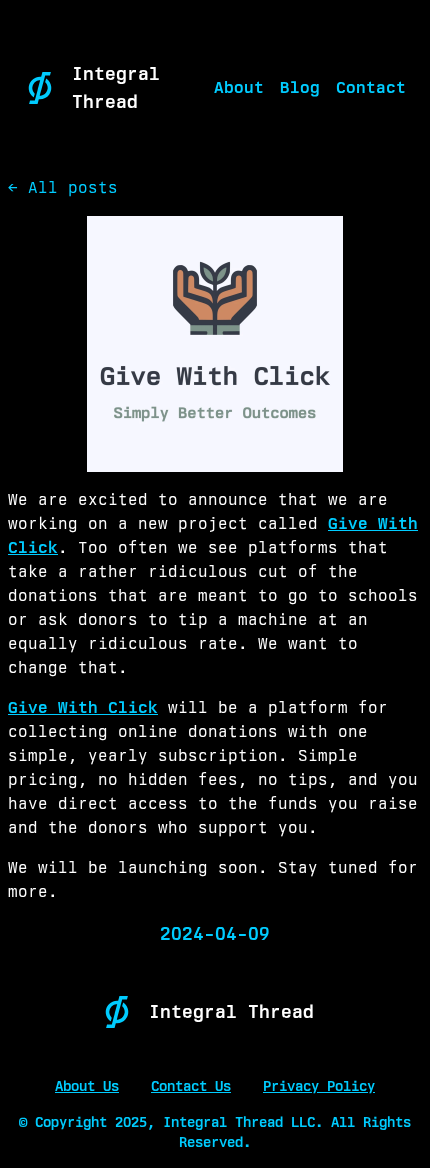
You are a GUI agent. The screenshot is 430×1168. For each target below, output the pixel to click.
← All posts (63, 187)
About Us (87, 1086)
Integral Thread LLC (239, 1122)
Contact (371, 87)
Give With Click (83, 707)
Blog (300, 87)
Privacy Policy (319, 1086)
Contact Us (191, 1086)
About (239, 87)
